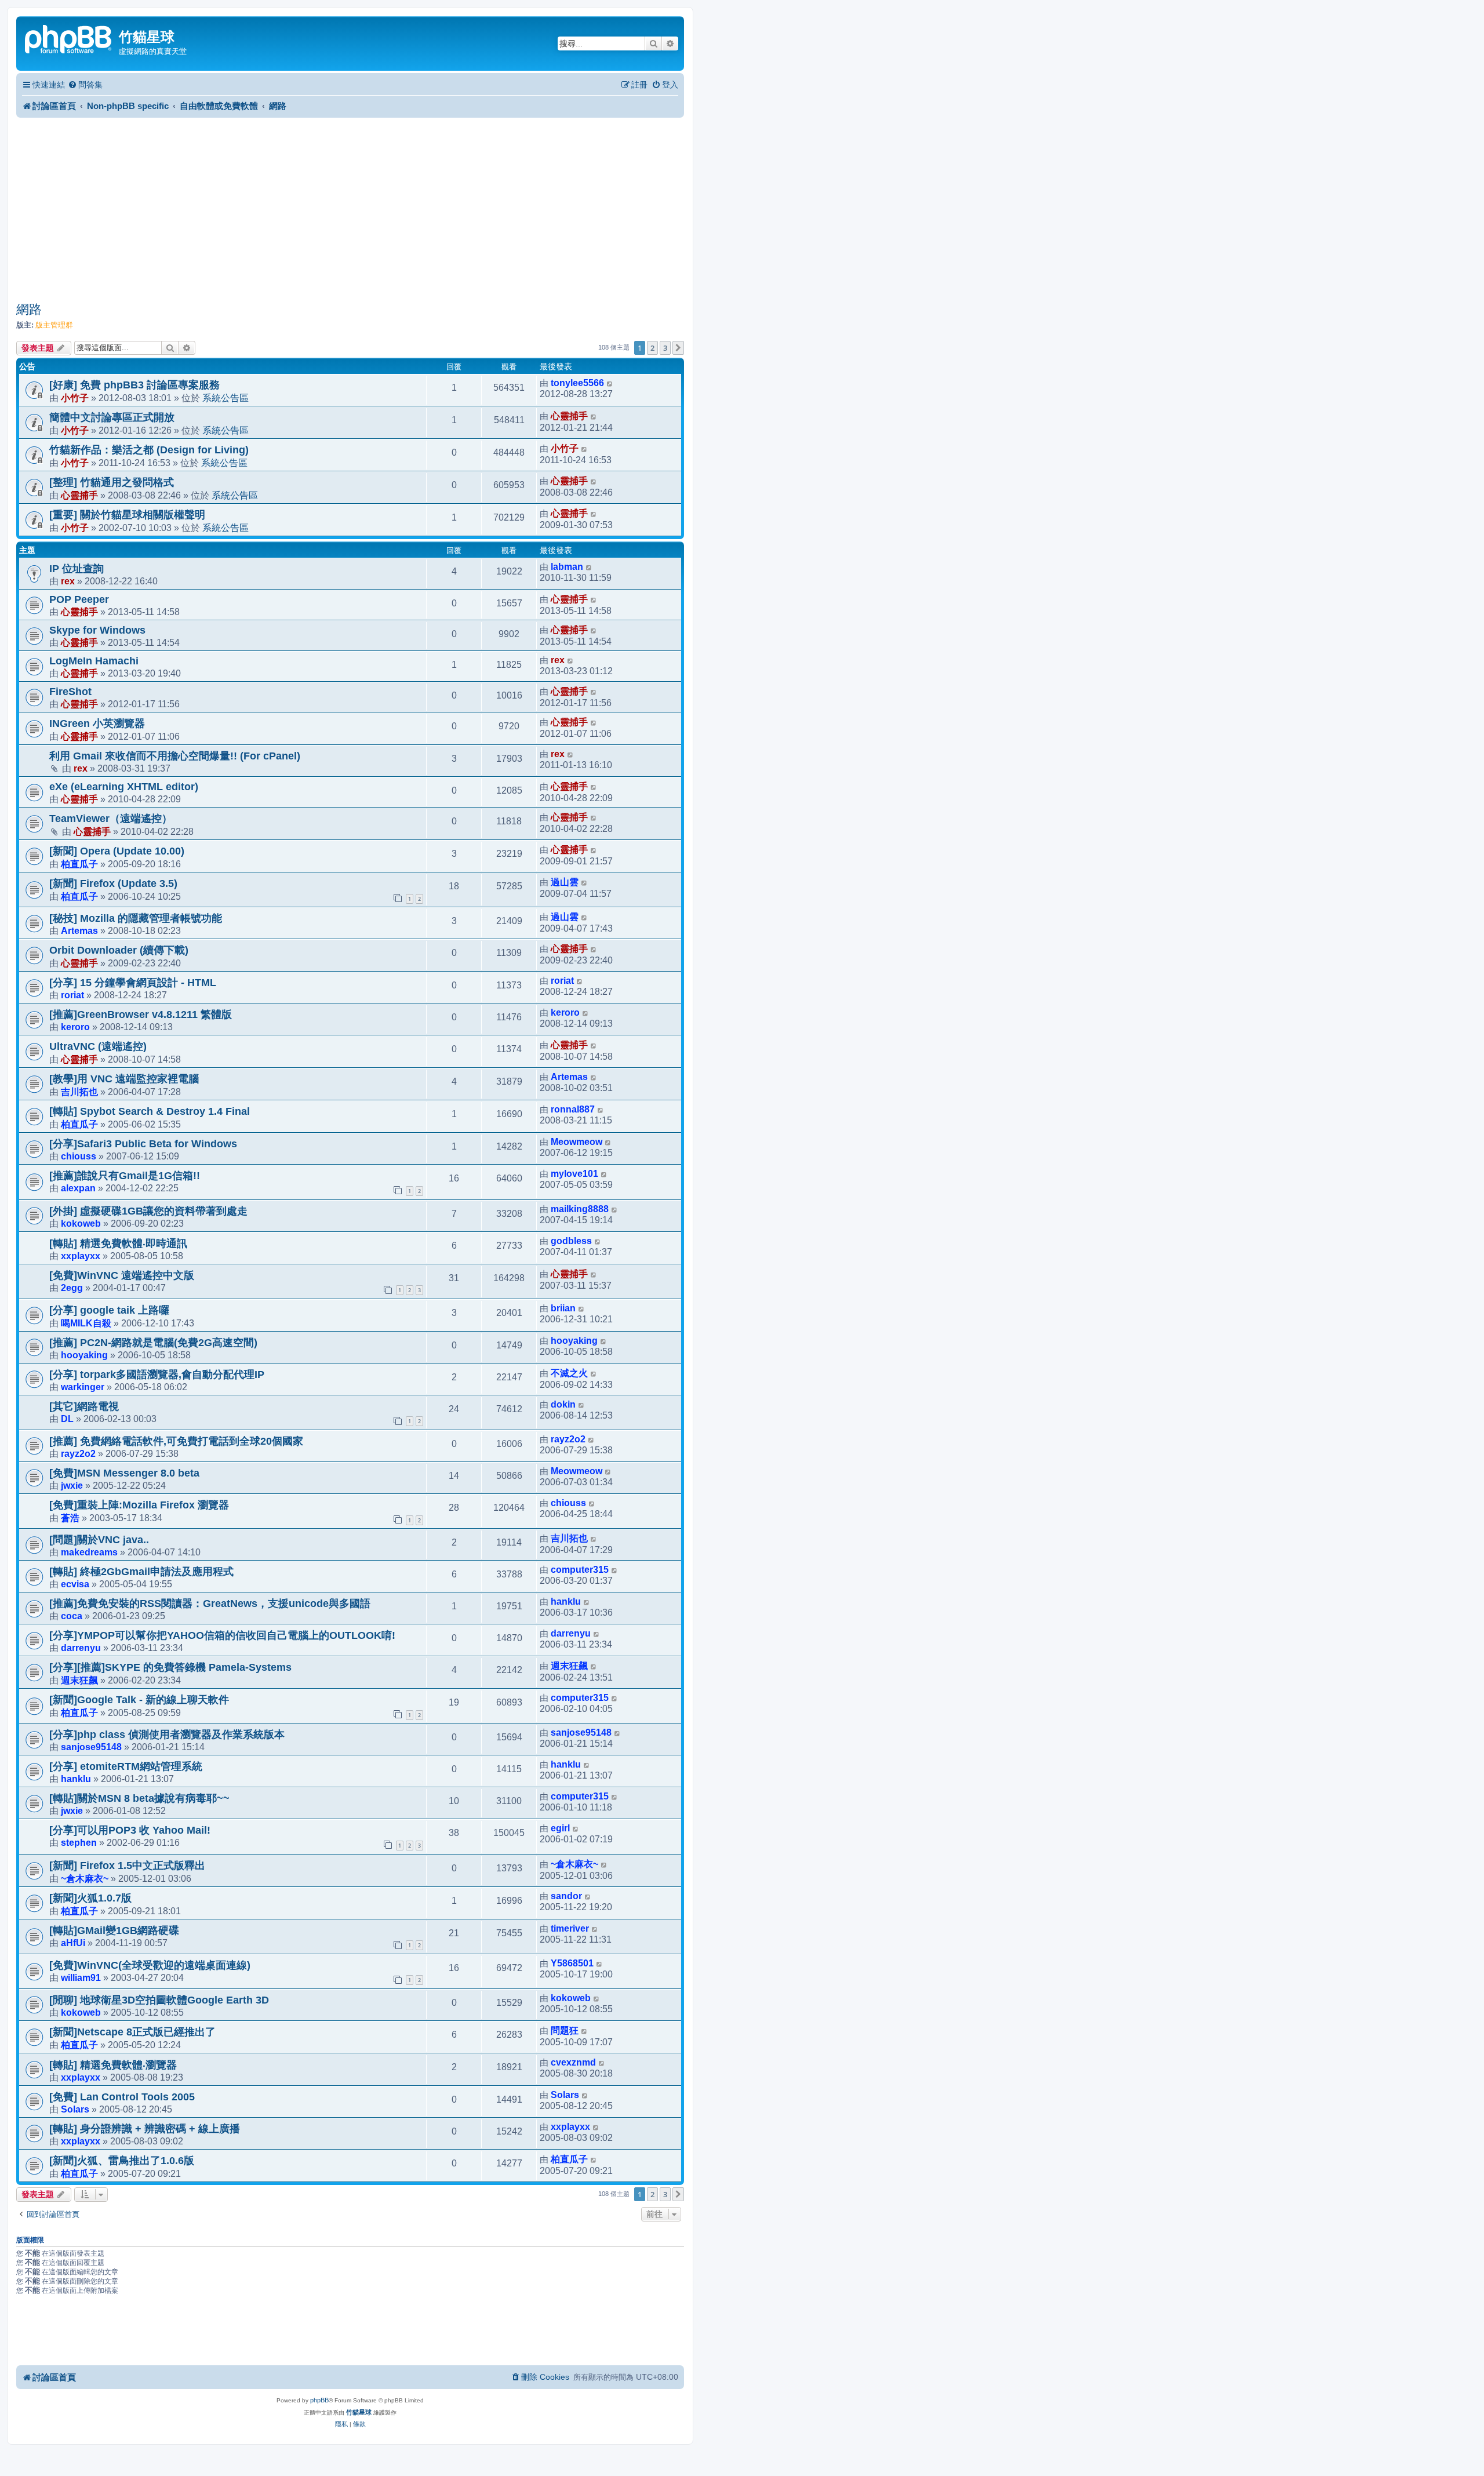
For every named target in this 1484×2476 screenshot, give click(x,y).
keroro (75, 1027)
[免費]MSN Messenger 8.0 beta (124, 1473)
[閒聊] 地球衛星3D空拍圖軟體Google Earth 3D (159, 2000)
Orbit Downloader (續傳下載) (119, 950)
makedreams (89, 1552)
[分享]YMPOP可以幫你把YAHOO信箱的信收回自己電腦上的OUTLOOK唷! (222, 1635)
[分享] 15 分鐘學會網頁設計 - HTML (133, 983)
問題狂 (565, 2030)
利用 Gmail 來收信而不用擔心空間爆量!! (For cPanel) (175, 756)
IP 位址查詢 (77, 569)
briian (563, 1308)
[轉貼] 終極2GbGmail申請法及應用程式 (141, 1572)
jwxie (72, 1485)
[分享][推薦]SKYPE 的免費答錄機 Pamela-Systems (170, 1667)
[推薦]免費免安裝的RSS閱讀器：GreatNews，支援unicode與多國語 (210, 1604)
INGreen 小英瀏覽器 (97, 723)
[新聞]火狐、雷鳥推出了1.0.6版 (122, 2161)
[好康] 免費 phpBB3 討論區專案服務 (134, 385)
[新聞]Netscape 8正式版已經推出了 (132, 2032)
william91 (81, 1977)
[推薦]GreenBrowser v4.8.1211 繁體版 (141, 1015)
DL (67, 1419)
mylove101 (574, 1174)
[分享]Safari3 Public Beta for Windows (143, 1144)
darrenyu (81, 1648)
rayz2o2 (78, 1453)
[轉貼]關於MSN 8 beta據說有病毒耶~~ (139, 1798)
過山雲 (565, 882)
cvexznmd (573, 2062)
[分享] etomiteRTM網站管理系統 (126, 1766)
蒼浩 (70, 1518)
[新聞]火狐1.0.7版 (90, 1898)
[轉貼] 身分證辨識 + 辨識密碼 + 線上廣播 (145, 2129)
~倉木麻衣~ (85, 1878)
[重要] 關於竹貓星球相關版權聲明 (127, 515)
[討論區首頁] (69, 38)
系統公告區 (225, 398)
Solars (75, 2109)
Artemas (79, 930)
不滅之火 (569, 1373)
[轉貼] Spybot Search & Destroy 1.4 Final (150, 1111)
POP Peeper (79, 599)
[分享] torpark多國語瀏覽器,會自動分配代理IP (157, 1375)
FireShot (70, 692)
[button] (678, 348)
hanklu (566, 1601)
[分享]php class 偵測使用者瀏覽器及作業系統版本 (167, 1735)
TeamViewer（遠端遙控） (111, 819)
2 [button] (652, 348)
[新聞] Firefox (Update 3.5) (113, 883)
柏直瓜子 (79, 864)
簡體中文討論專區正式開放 (112, 417)
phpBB (319, 2400)
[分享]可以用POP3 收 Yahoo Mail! (130, 1830)
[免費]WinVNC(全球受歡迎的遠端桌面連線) (150, 1965)
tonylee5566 (577, 383)
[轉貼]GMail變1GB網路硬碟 (114, 1930)
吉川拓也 (79, 1092)
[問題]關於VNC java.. (99, 1540)
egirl (560, 1828)
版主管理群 (54, 325)
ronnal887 (573, 1109)
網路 (29, 309)
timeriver (570, 1928)
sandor (566, 1896)
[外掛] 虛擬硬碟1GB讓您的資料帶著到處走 (148, 1211)
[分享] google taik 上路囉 (109, 1310)
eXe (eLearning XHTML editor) (124, 787)
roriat (72, 995)
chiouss (79, 1156)
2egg (72, 1288)
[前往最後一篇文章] (610, 383)
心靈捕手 (569, 416)
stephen (79, 1842)
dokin (563, 1404)
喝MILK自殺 (86, 1323)
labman (567, 567)
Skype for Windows (97, 630)
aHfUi (73, 1943)
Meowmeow (576, 1142)
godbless (571, 1241)
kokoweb (81, 1223)
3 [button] (665, 348)
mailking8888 (580, 1209)
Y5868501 (572, 1963)
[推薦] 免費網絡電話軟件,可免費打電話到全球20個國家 (176, 1441)
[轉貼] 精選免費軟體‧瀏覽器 (113, 2065)
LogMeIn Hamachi (94, 661)
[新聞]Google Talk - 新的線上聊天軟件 (139, 1700)
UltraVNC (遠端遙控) (98, 1046)
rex (68, 581)
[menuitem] (85, 85)
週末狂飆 (79, 1680)
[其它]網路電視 (84, 1406)
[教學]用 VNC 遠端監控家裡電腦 (124, 1079)
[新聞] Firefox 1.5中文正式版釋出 (127, 1866)
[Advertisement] (350, 209)
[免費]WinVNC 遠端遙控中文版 (122, 1275)
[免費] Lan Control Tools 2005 (122, 2097)
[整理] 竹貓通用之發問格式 (112, 482)
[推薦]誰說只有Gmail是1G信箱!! (125, 1176)
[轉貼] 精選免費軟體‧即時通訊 (118, 1244)
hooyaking (84, 1355)
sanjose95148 (91, 1747)
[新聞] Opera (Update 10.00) (117, 851)
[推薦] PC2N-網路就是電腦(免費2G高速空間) (153, 1343)
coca (72, 1616)
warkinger (83, 1387)
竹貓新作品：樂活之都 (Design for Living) (149, 450)
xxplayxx (81, 1256)
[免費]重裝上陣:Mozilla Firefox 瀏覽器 (139, 1505)
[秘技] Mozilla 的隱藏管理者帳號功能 (136, 918)
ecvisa (75, 1584)
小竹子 (75, 398)
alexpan (78, 1188)
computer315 (580, 1570)
